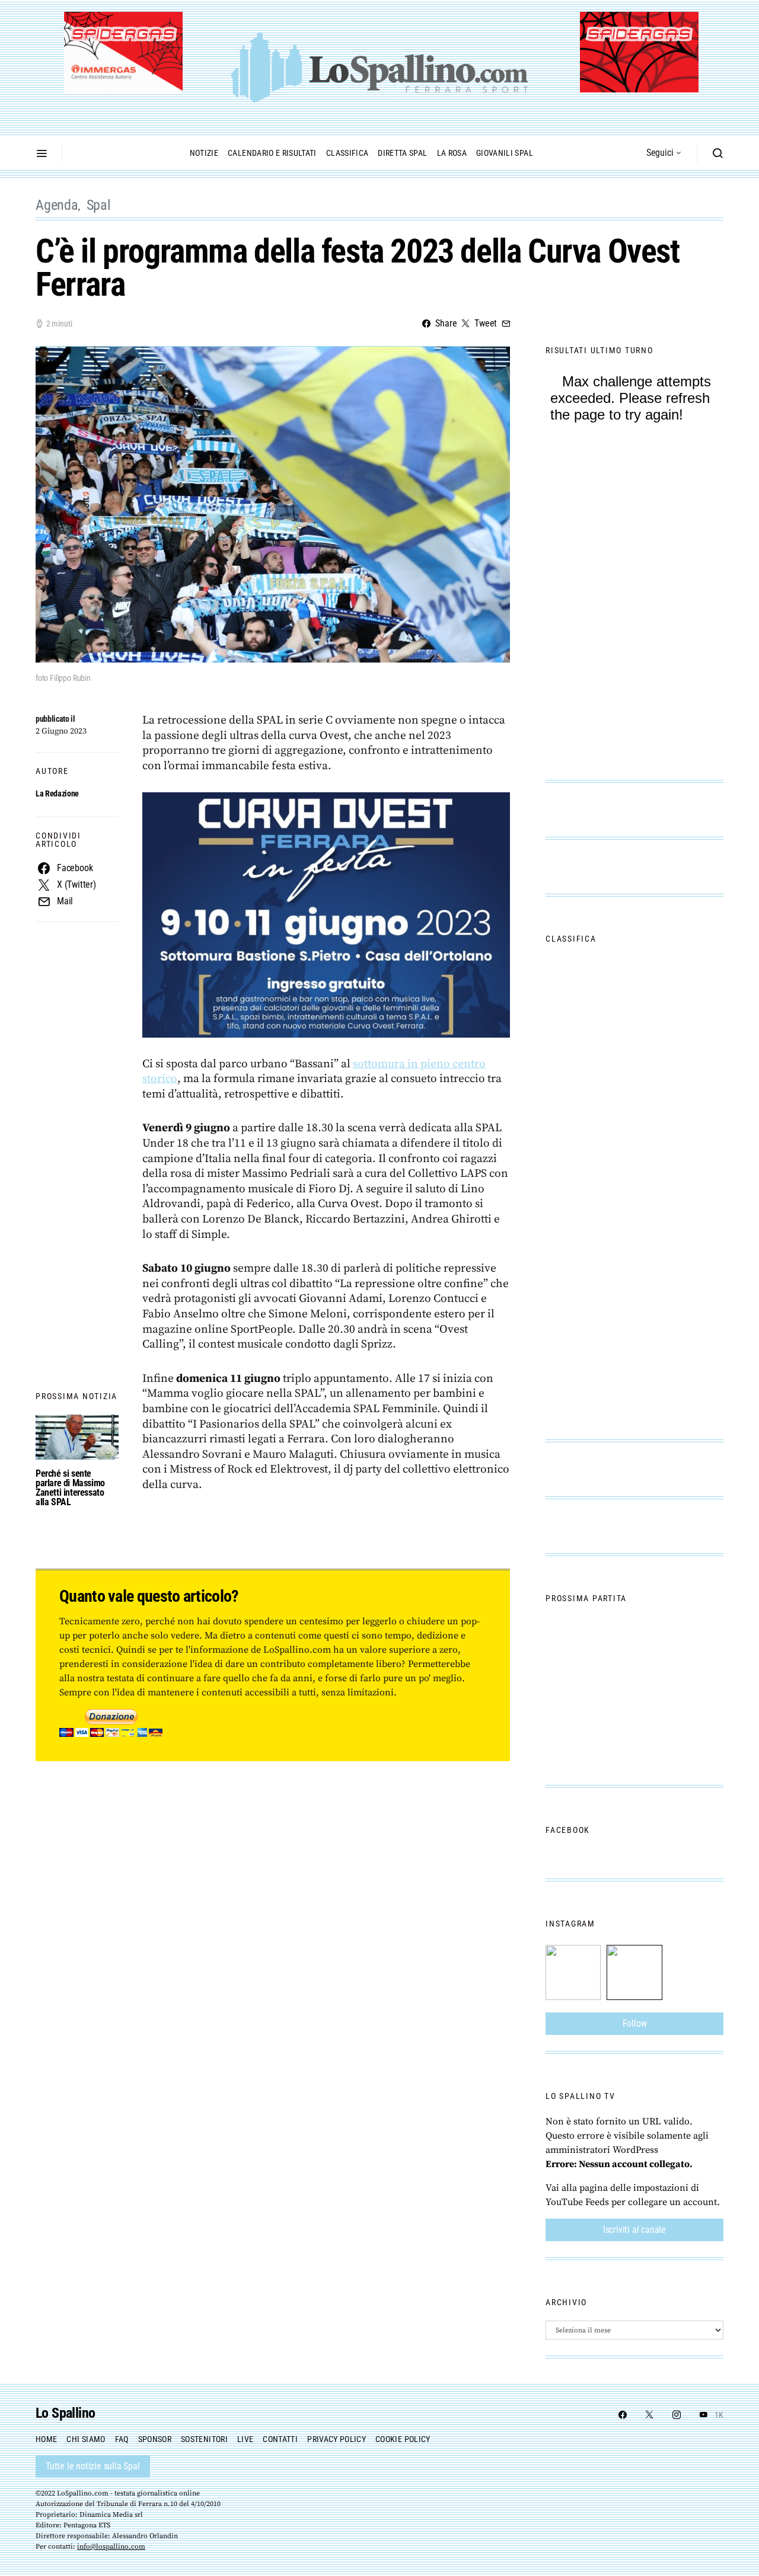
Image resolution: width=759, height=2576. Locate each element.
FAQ (122, 2439)
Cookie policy (403, 2439)
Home (46, 2439)
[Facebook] (623, 2415)
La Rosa (452, 153)
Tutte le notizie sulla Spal (93, 2466)
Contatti (280, 2439)
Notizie (204, 153)
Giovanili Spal (505, 153)
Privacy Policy (337, 2439)
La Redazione (57, 793)
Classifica (347, 153)
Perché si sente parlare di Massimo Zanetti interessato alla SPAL (70, 1488)
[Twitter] (649, 2415)
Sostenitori (204, 2439)
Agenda (57, 205)
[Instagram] (677, 2415)
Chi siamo (86, 2439)
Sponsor (155, 2439)
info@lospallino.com (111, 2547)
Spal (99, 205)
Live (245, 2439)
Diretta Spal (402, 153)
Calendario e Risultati (272, 153)
